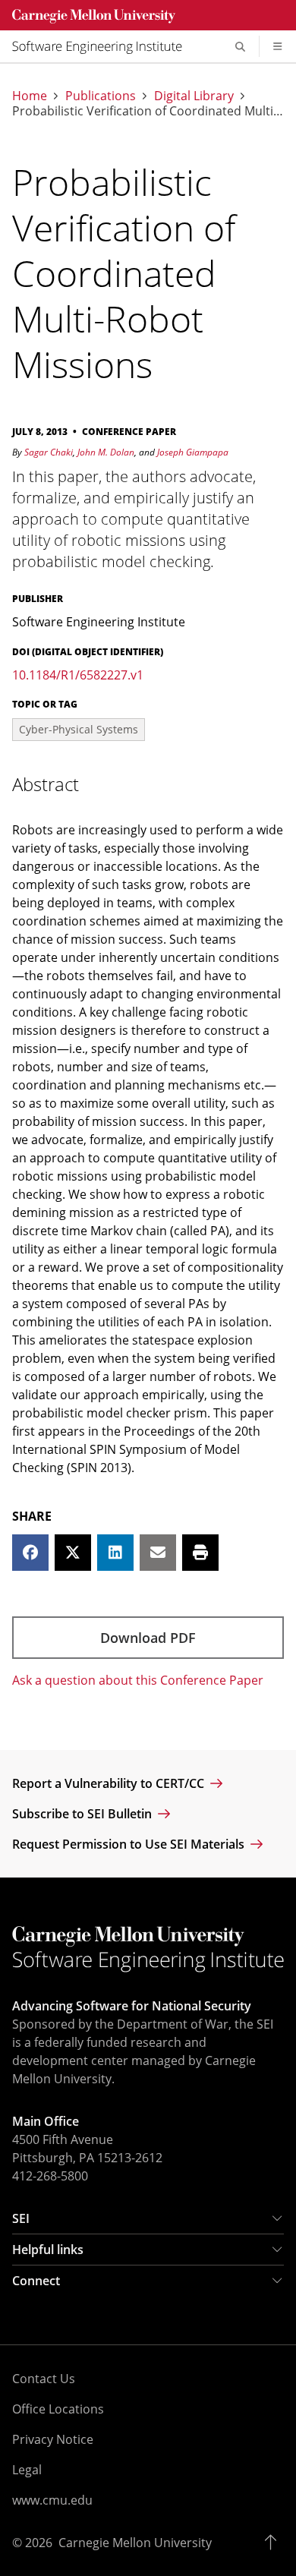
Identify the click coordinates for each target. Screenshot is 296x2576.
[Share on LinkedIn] (115, 1553)
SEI (21, 2218)
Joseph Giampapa (193, 452)
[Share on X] (73, 1553)
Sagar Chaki (49, 452)
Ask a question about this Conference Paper (138, 1680)
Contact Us (44, 2379)
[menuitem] (103, 46)
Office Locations (58, 2409)
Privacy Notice (53, 2439)
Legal (27, 2470)
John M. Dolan (106, 452)
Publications (101, 96)
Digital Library (194, 96)
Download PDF (148, 1638)
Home (30, 96)
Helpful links (48, 2250)
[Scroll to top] (274, 2543)
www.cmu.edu (52, 2500)
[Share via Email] (158, 1553)
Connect (36, 2281)
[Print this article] (200, 1553)
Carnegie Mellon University (135, 2543)
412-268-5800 (50, 2176)
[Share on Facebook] (30, 1553)
